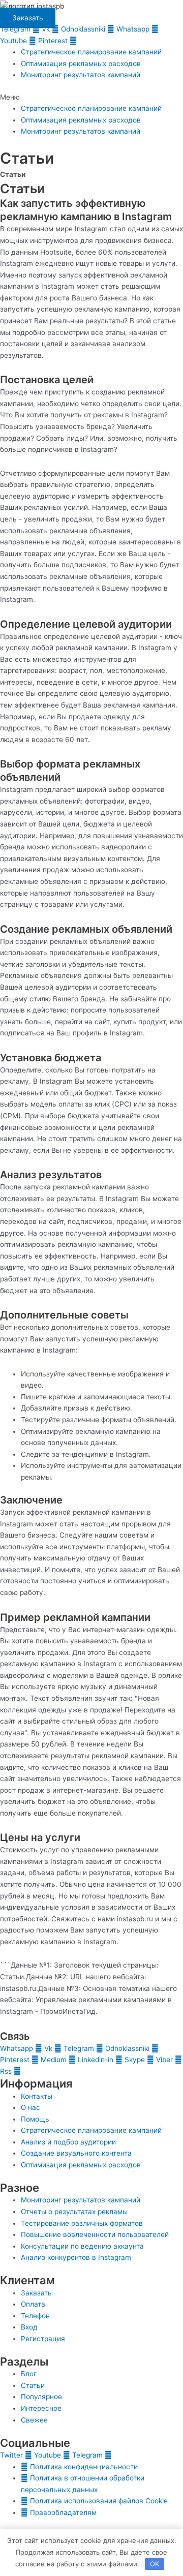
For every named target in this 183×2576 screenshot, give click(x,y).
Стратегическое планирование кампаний (91, 52)
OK (155, 2564)
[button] (91, 97)
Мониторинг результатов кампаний (81, 75)
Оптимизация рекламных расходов (81, 64)
